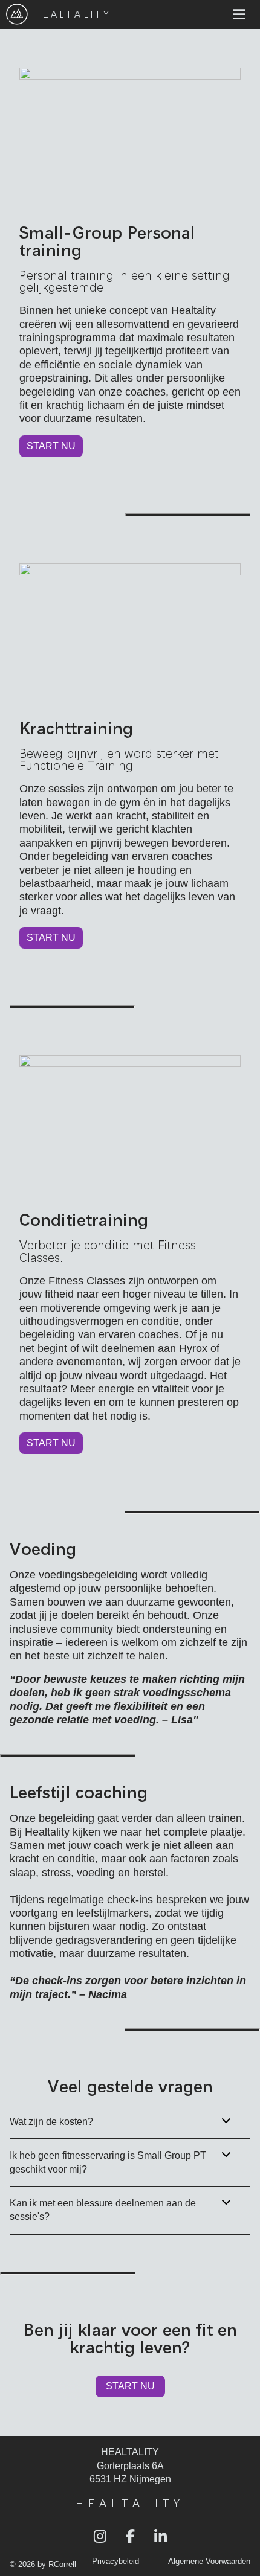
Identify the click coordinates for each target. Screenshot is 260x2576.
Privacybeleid (115, 2562)
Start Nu (51, 446)
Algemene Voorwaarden (209, 2562)
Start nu (51, 1443)
